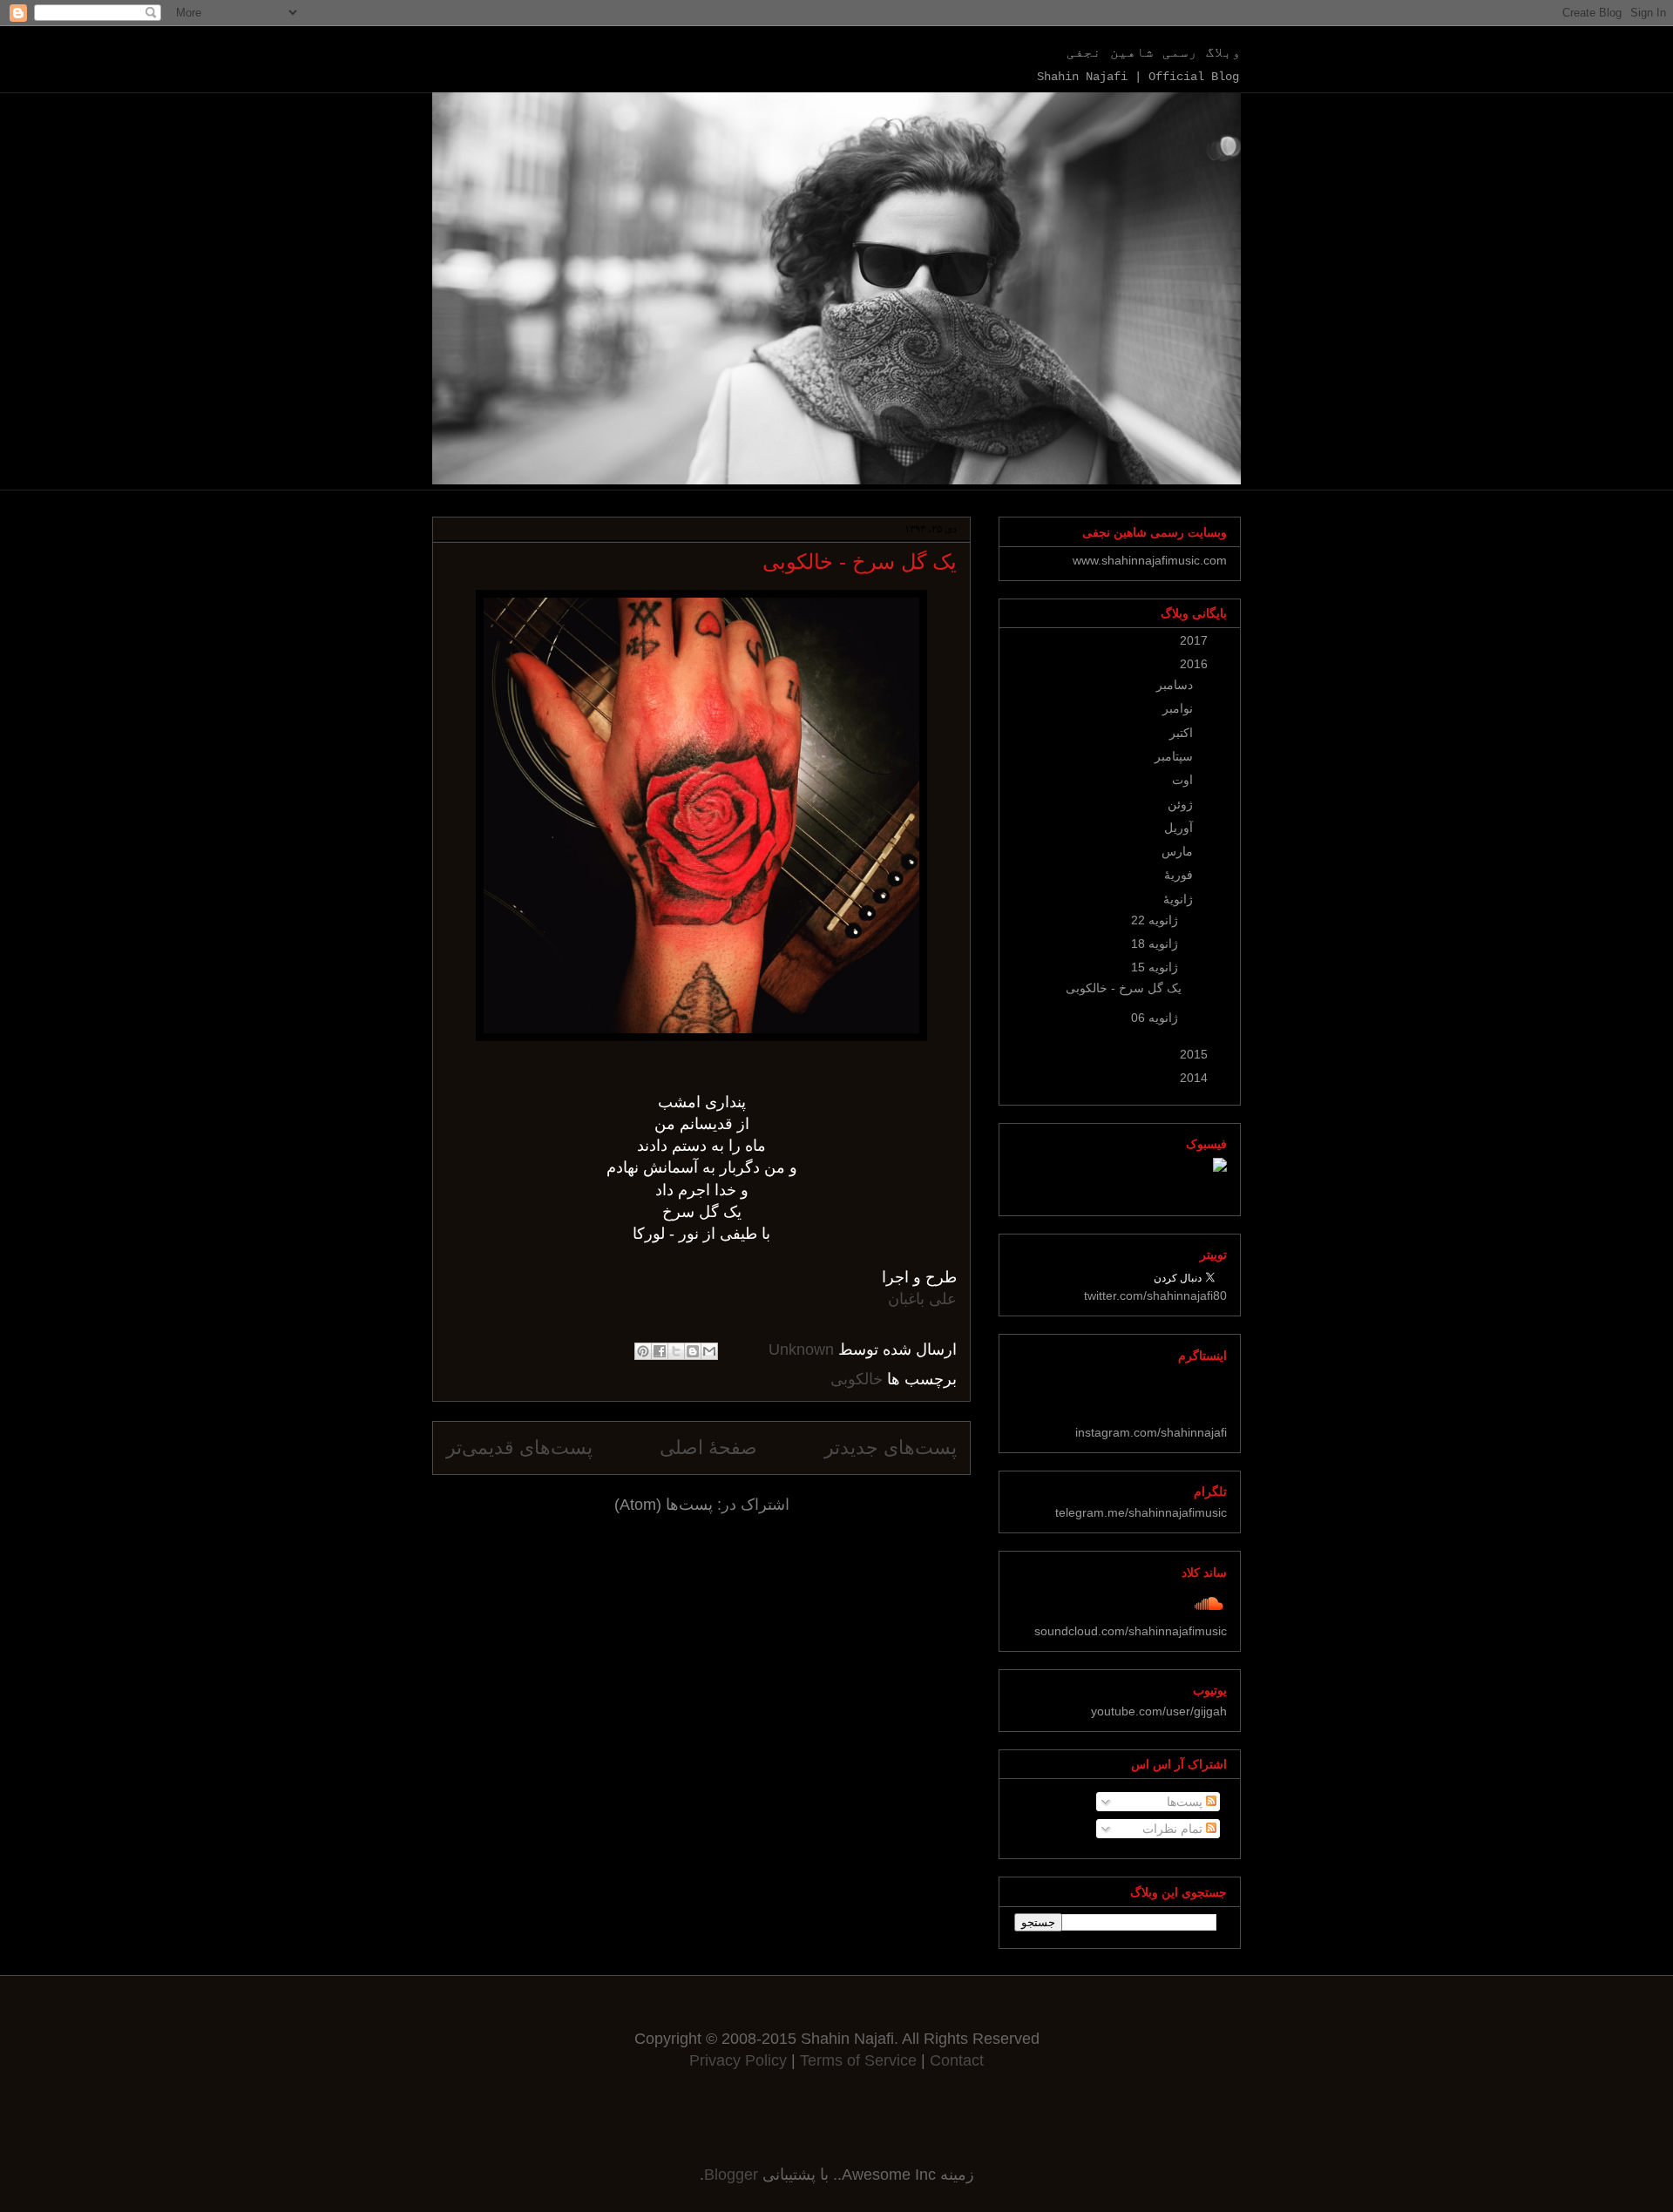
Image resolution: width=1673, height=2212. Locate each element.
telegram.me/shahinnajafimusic (1141, 1512)
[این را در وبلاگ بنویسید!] (693, 1351)
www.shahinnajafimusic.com (1150, 560)
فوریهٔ (1177, 875)
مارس (1175, 851)
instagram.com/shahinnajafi (1151, 1432)
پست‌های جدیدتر (891, 1448)
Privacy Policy (738, 2060)
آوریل (1177, 828)
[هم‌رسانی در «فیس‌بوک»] (660, 1351)
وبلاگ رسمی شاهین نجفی (1154, 53)
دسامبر (1173, 685)
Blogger (731, 2175)
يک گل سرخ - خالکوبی (860, 561)
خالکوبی (857, 1379)
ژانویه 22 (1153, 920)
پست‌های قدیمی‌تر (519, 1448)
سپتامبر (1172, 756)
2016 (1192, 664)
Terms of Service (860, 2060)
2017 (1192, 640)
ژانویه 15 (1153, 967)
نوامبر (1176, 708)
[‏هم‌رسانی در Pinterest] (643, 1351)
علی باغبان (922, 1299)
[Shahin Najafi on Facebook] (1220, 1167)
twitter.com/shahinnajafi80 (1155, 1295)
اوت (1181, 780)
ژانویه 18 (1153, 944)
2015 (1192, 1054)
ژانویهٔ (1176, 899)
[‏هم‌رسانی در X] (676, 1351)
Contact (957, 2060)
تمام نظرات (1174, 1829)
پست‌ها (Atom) (664, 1505)
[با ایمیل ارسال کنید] (709, 1351)
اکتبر (1179, 733)
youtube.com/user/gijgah (1159, 1711)
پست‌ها (1186, 1802)
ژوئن (1179, 804)
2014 (1192, 1078)
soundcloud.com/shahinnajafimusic (1131, 1631)
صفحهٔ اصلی (708, 1448)
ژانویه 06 (1153, 1018)
